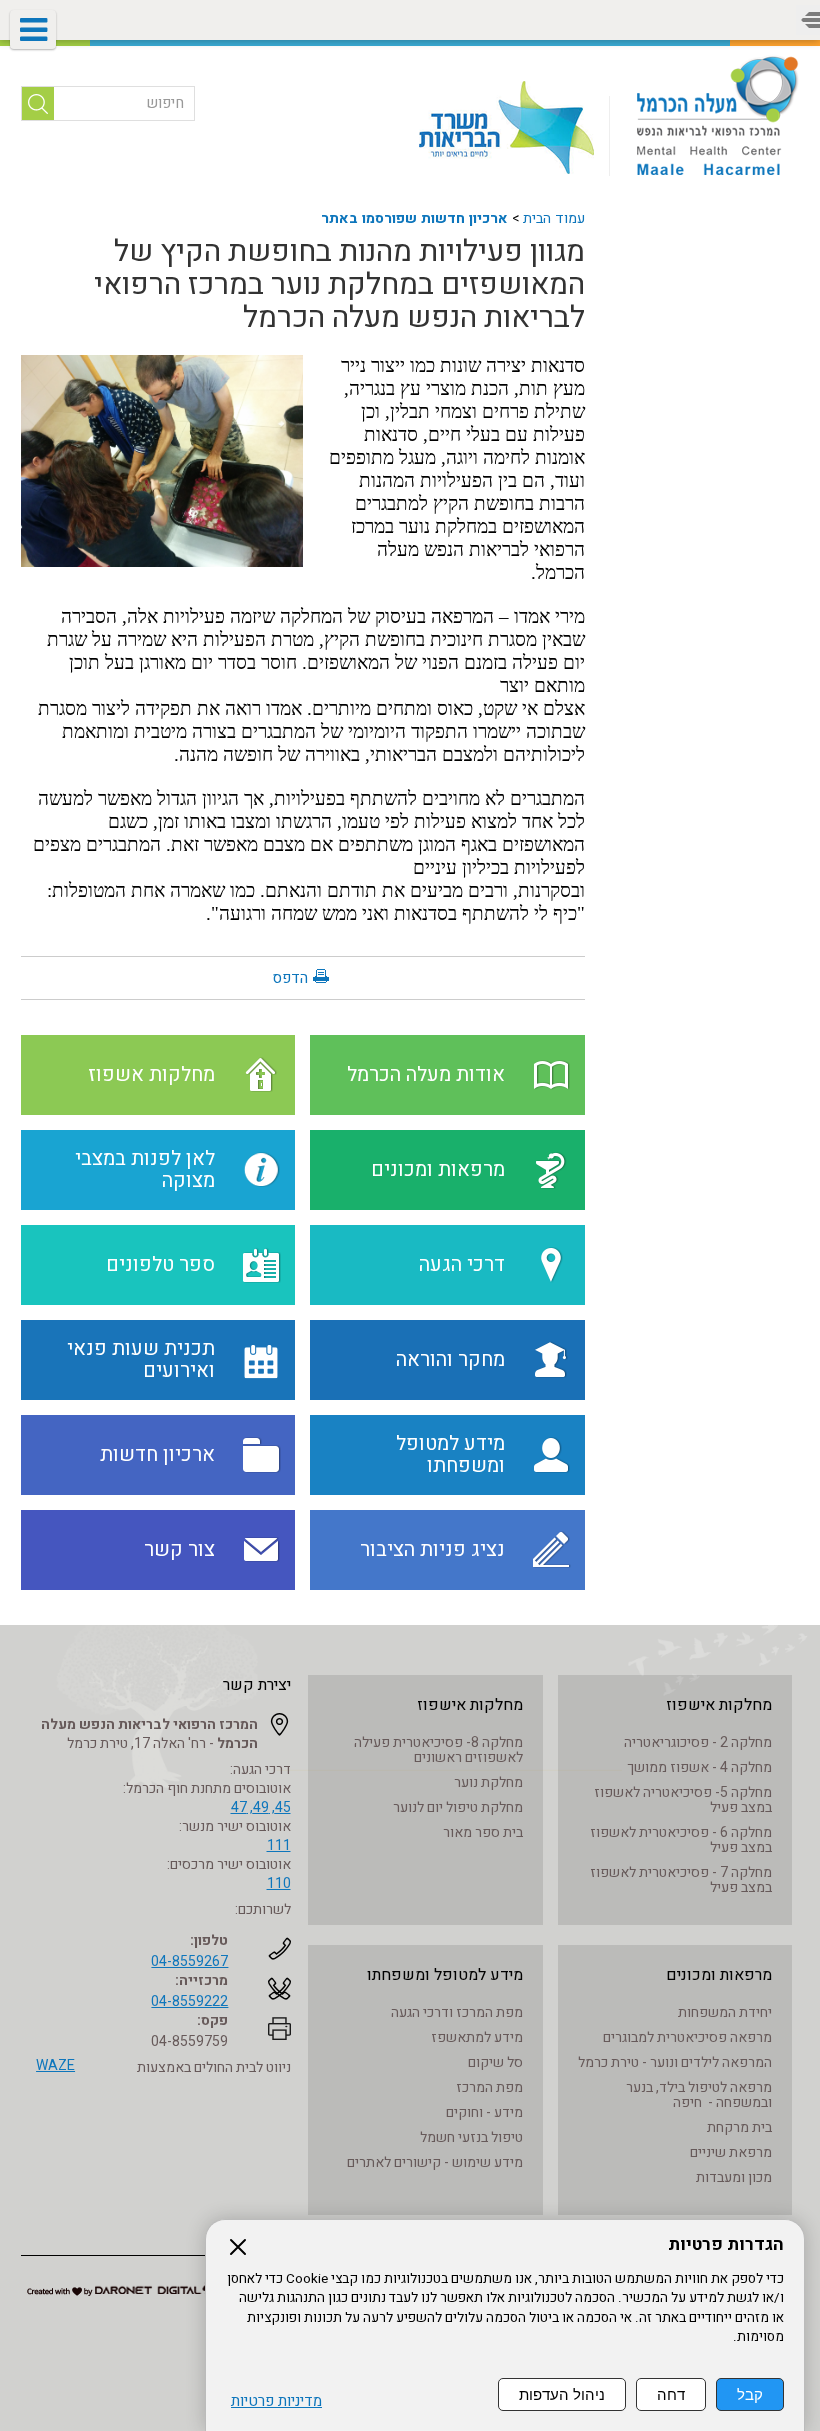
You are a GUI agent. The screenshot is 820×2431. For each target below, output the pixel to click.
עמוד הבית (554, 218)
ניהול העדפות (562, 2394)
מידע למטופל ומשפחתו (445, 1975)
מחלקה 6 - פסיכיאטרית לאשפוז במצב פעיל (681, 1840)
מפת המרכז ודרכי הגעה (457, 2012)
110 (279, 1883)
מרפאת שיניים (731, 2152)
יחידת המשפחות (725, 2012)
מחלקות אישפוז (719, 1705)
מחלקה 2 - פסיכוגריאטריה (698, 1742)
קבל (750, 2394)
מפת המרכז (489, 2087)
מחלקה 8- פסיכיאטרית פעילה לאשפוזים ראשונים (438, 1750)
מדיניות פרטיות (276, 2401)
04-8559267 (189, 1961)
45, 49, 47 (261, 1807)
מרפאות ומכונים (719, 1975)
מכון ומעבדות (734, 2177)
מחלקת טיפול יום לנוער (458, 1807)
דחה (671, 2394)
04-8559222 (189, 2001)
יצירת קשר (257, 1685)
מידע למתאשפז (477, 2037)
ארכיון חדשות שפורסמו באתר (414, 218)
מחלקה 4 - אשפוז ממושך (699, 1767)
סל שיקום (495, 2062)
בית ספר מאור (483, 1832)
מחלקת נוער (488, 1782)
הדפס (290, 978)
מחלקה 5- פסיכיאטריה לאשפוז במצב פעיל (683, 1800)
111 (279, 1845)
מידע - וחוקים (484, 2112)
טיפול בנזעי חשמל (471, 2137)
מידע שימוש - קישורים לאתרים (435, 2162)
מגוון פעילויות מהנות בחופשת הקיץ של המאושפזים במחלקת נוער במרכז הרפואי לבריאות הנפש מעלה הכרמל (339, 285)
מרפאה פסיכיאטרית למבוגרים (687, 2037)
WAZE (55, 2065)
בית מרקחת (739, 2127)
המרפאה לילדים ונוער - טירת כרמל (675, 2062)
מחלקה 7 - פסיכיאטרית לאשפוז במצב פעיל (681, 1880)
